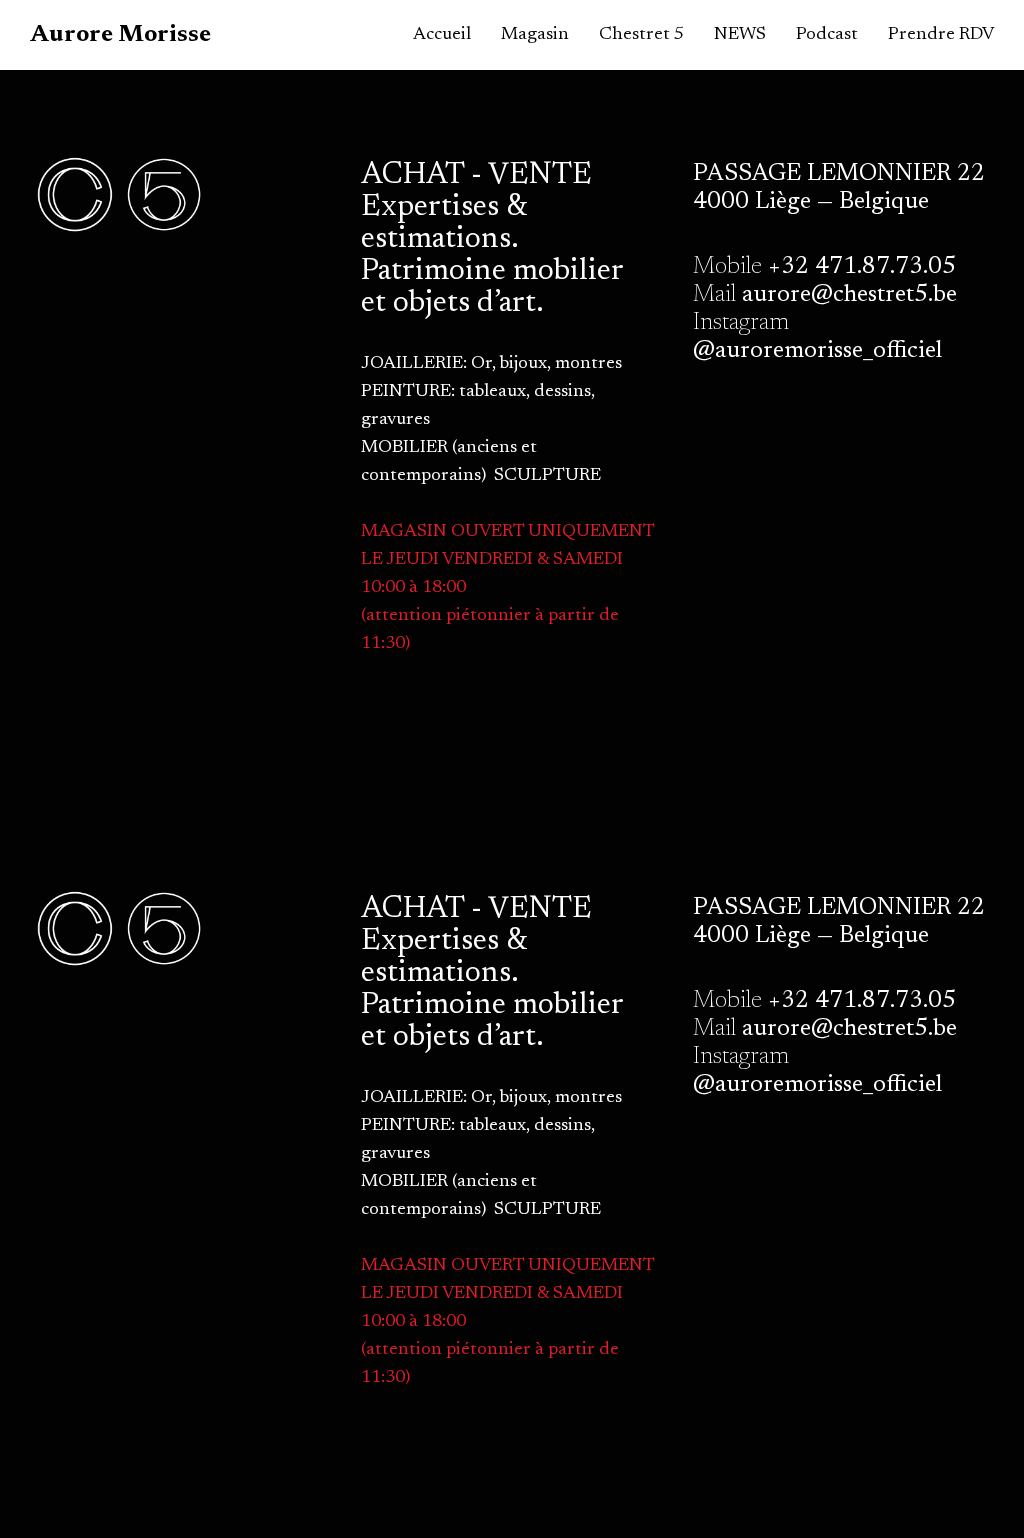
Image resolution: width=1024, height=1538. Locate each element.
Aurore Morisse (120, 35)
